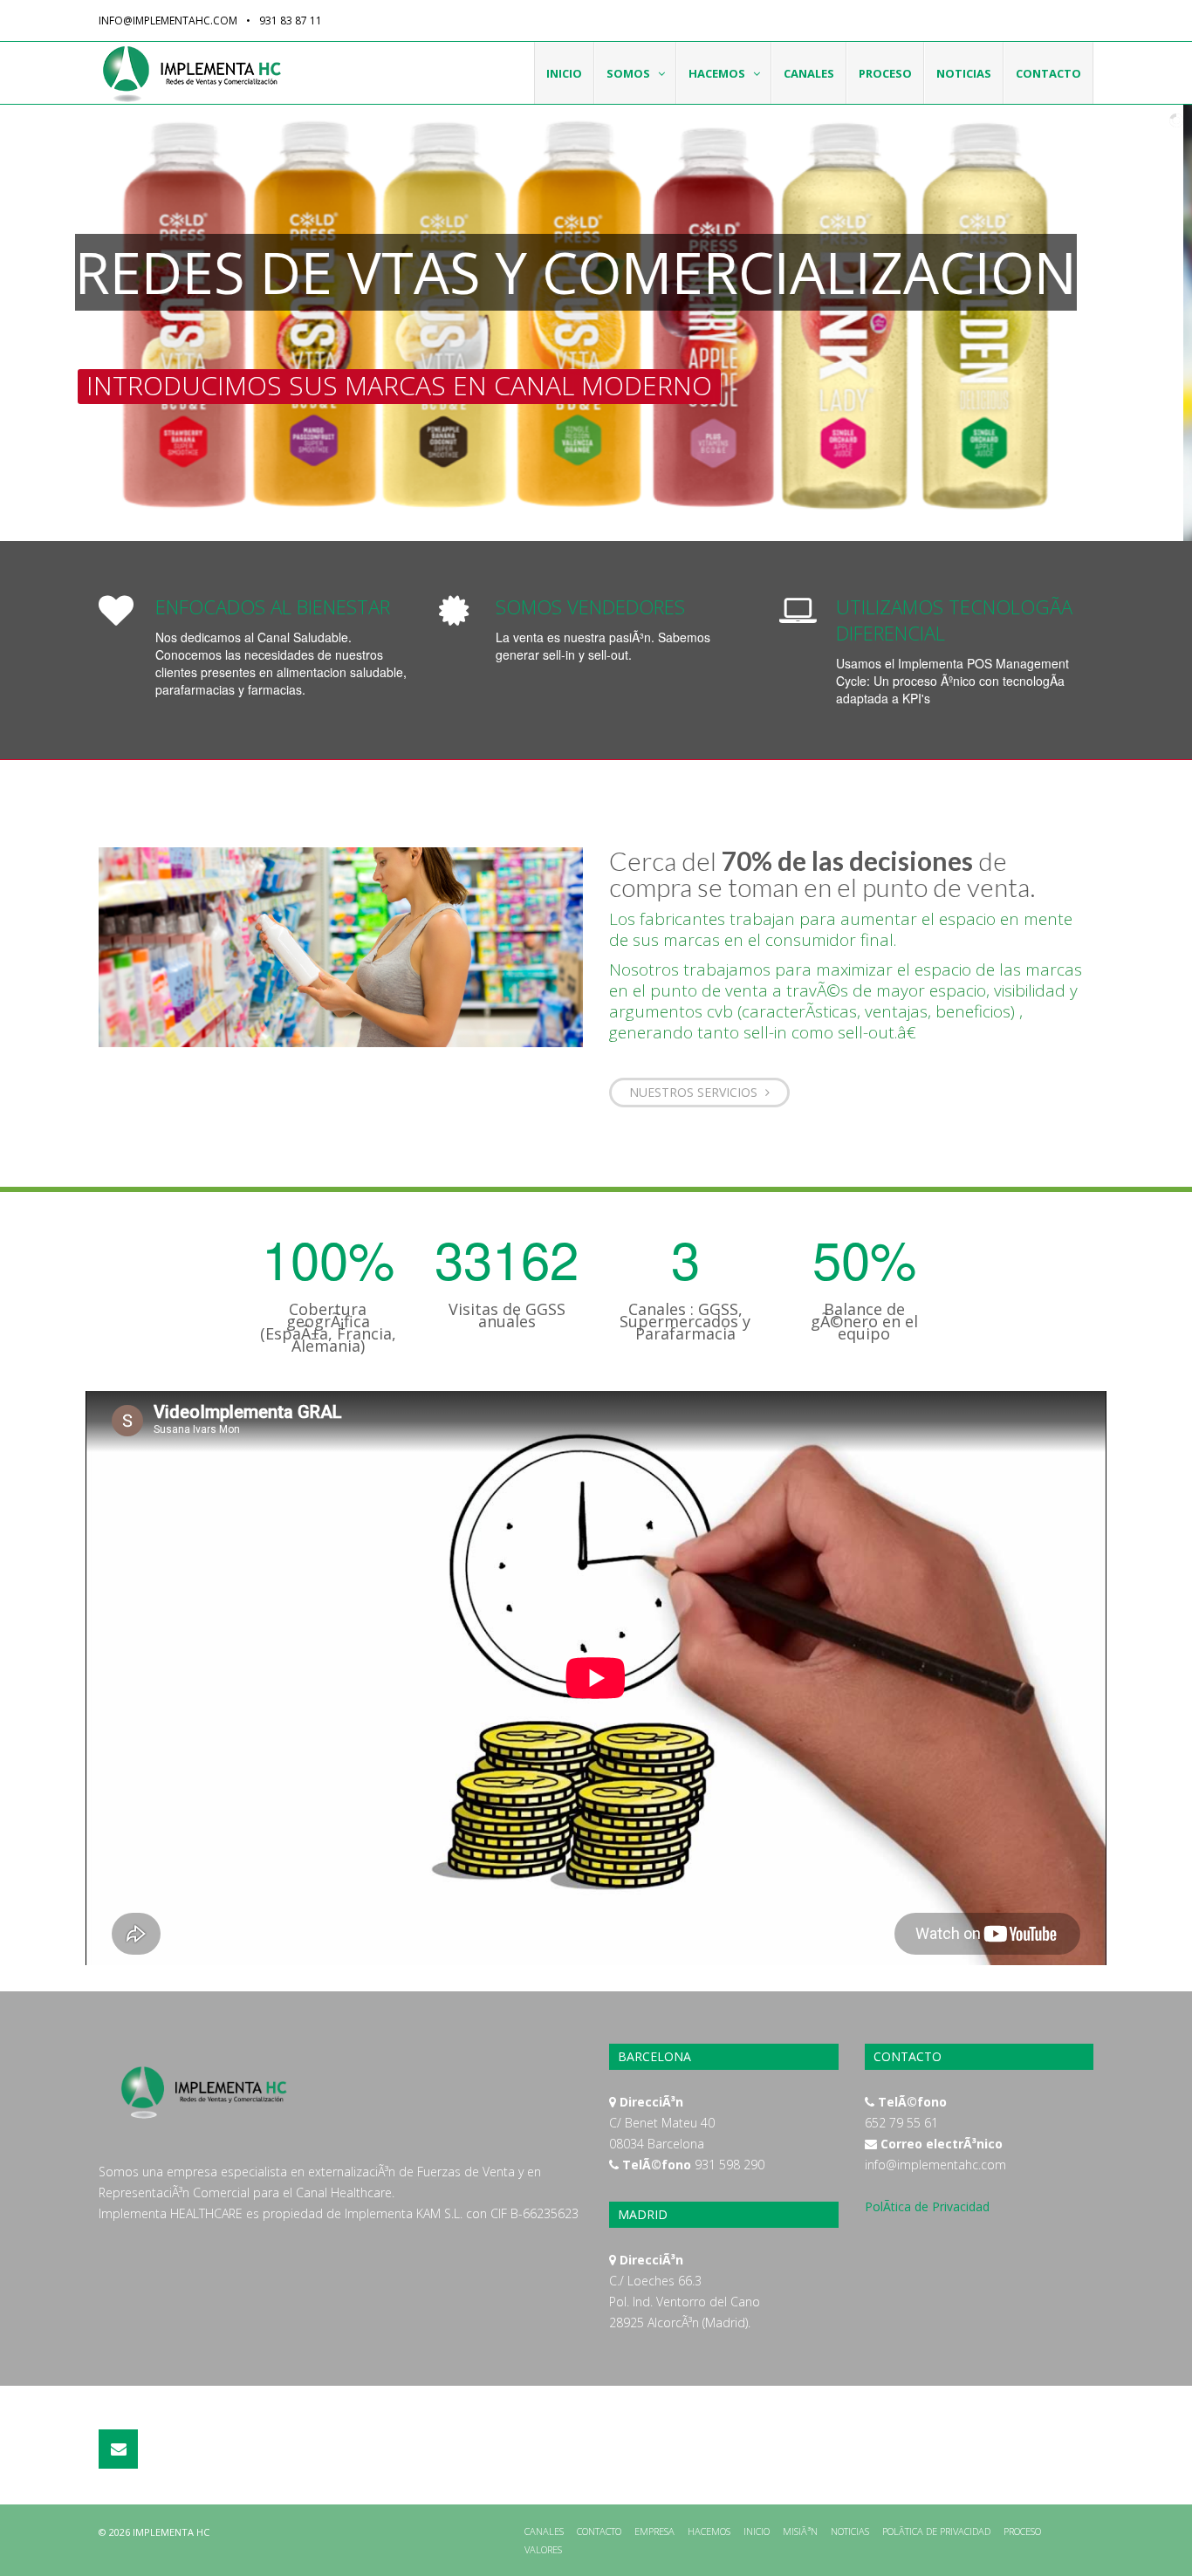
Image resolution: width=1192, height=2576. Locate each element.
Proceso (885, 73)
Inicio (564, 73)
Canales (809, 73)
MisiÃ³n (800, 2531)
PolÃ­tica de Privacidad (927, 2206)
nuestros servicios (695, 1092)
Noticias (964, 73)
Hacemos (717, 73)
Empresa (654, 2531)
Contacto (1048, 73)
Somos (628, 73)
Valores (543, 2549)
